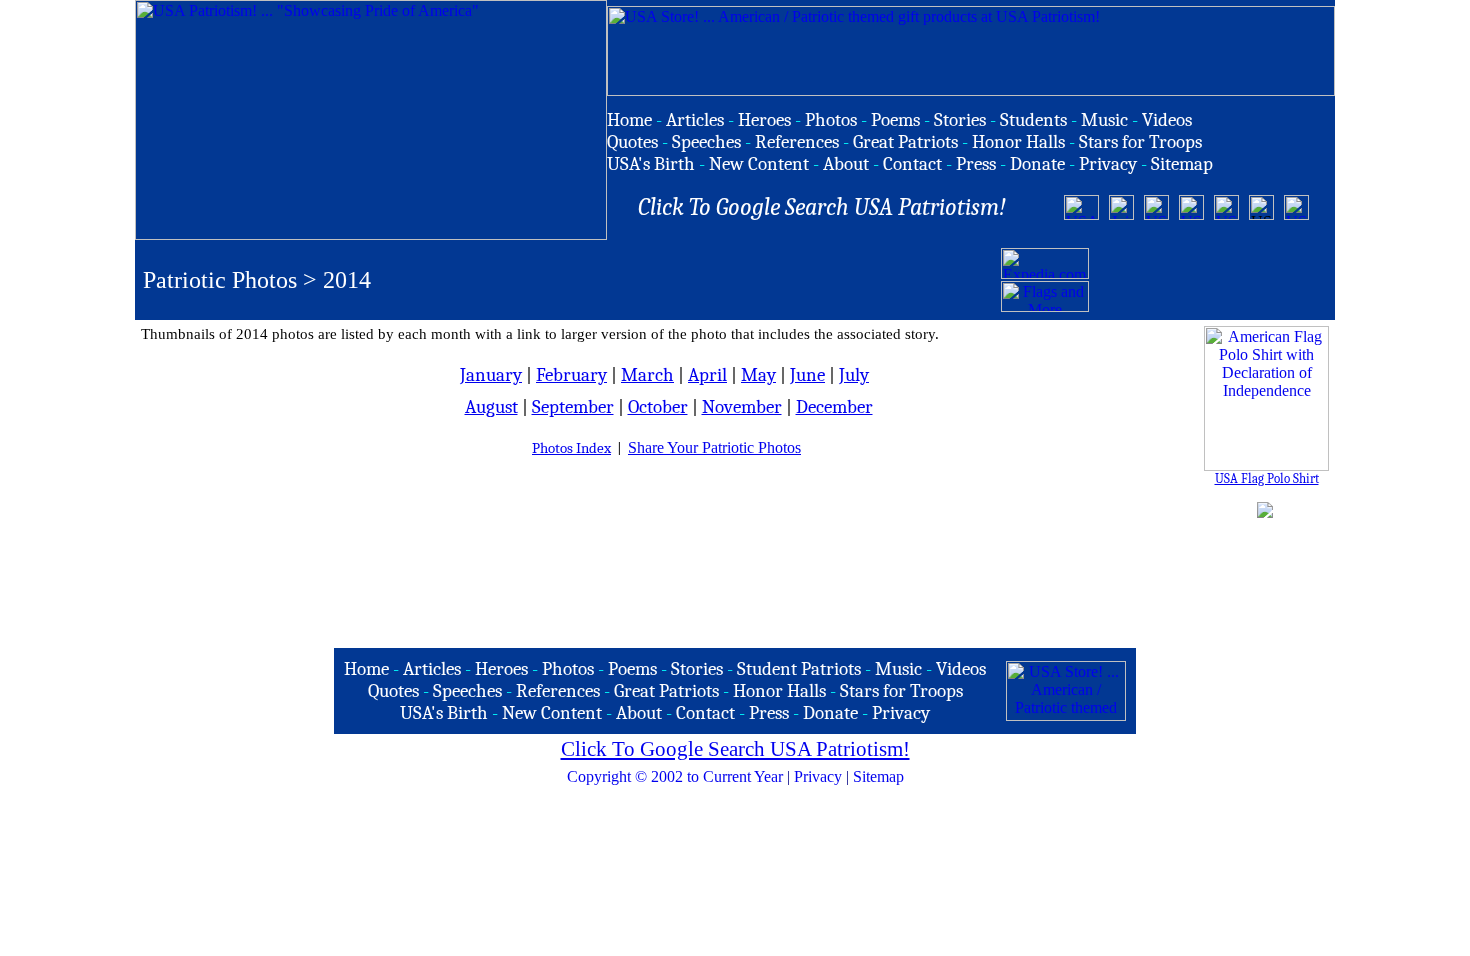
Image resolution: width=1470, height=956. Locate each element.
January (491, 375)
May (758, 375)
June (807, 375)
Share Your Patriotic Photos (714, 447)
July (854, 375)
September (573, 407)
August (491, 407)
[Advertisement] (1210, 280)
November (742, 407)
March (647, 375)
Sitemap (878, 776)
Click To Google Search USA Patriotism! (735, 749)
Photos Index (571, 448)
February (571, 375)
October (658, 407)
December (834, 407)
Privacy (818, 776)
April (707, 375)
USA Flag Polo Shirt (1267, 478)
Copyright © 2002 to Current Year (675, 776)
